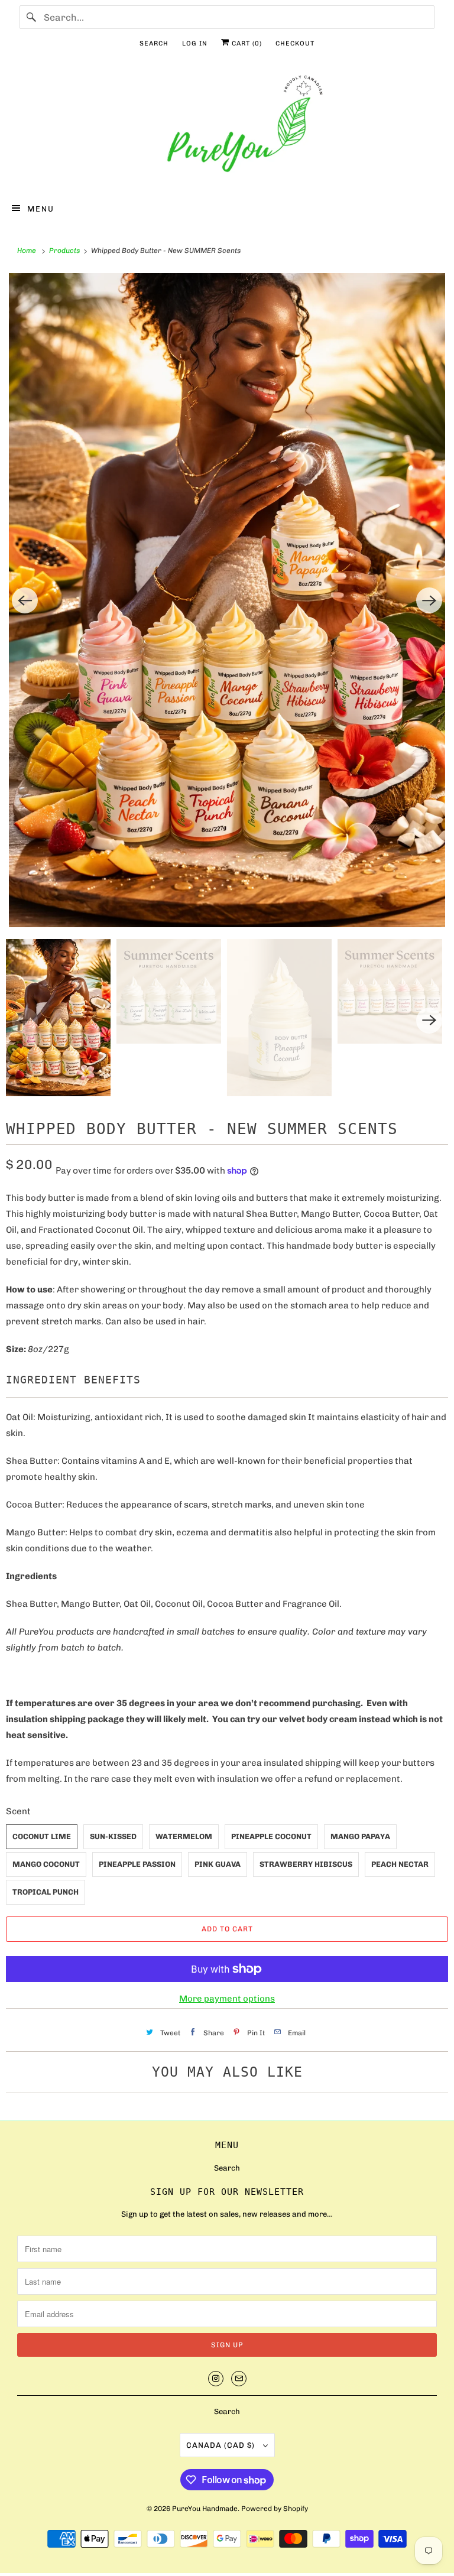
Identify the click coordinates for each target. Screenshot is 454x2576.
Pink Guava (218, 1864)
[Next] (429, 600)
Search (154, 43)
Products (65, 251)
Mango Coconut (46, 1864)
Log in (195, 43)
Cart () (246, 43)
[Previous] (25, 600)
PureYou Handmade (205, 2509)
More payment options (227, 1999)
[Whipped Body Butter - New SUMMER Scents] (227, 600)
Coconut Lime (42, 1836)
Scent (18, 1811)
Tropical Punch (46, 1892)
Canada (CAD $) (222, 2445)
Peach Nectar (400, 1864)
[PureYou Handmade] (227, 127)
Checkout (295, 43)
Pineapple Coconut (271, 1836)
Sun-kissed (113, 1836)
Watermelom (184, 1836)
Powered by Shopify (275, 2509)
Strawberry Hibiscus (306, 1864)
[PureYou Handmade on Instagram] (216, 2379)
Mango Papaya (360, 1836)
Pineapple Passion (137, 1864)
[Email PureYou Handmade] (239, 2379)
